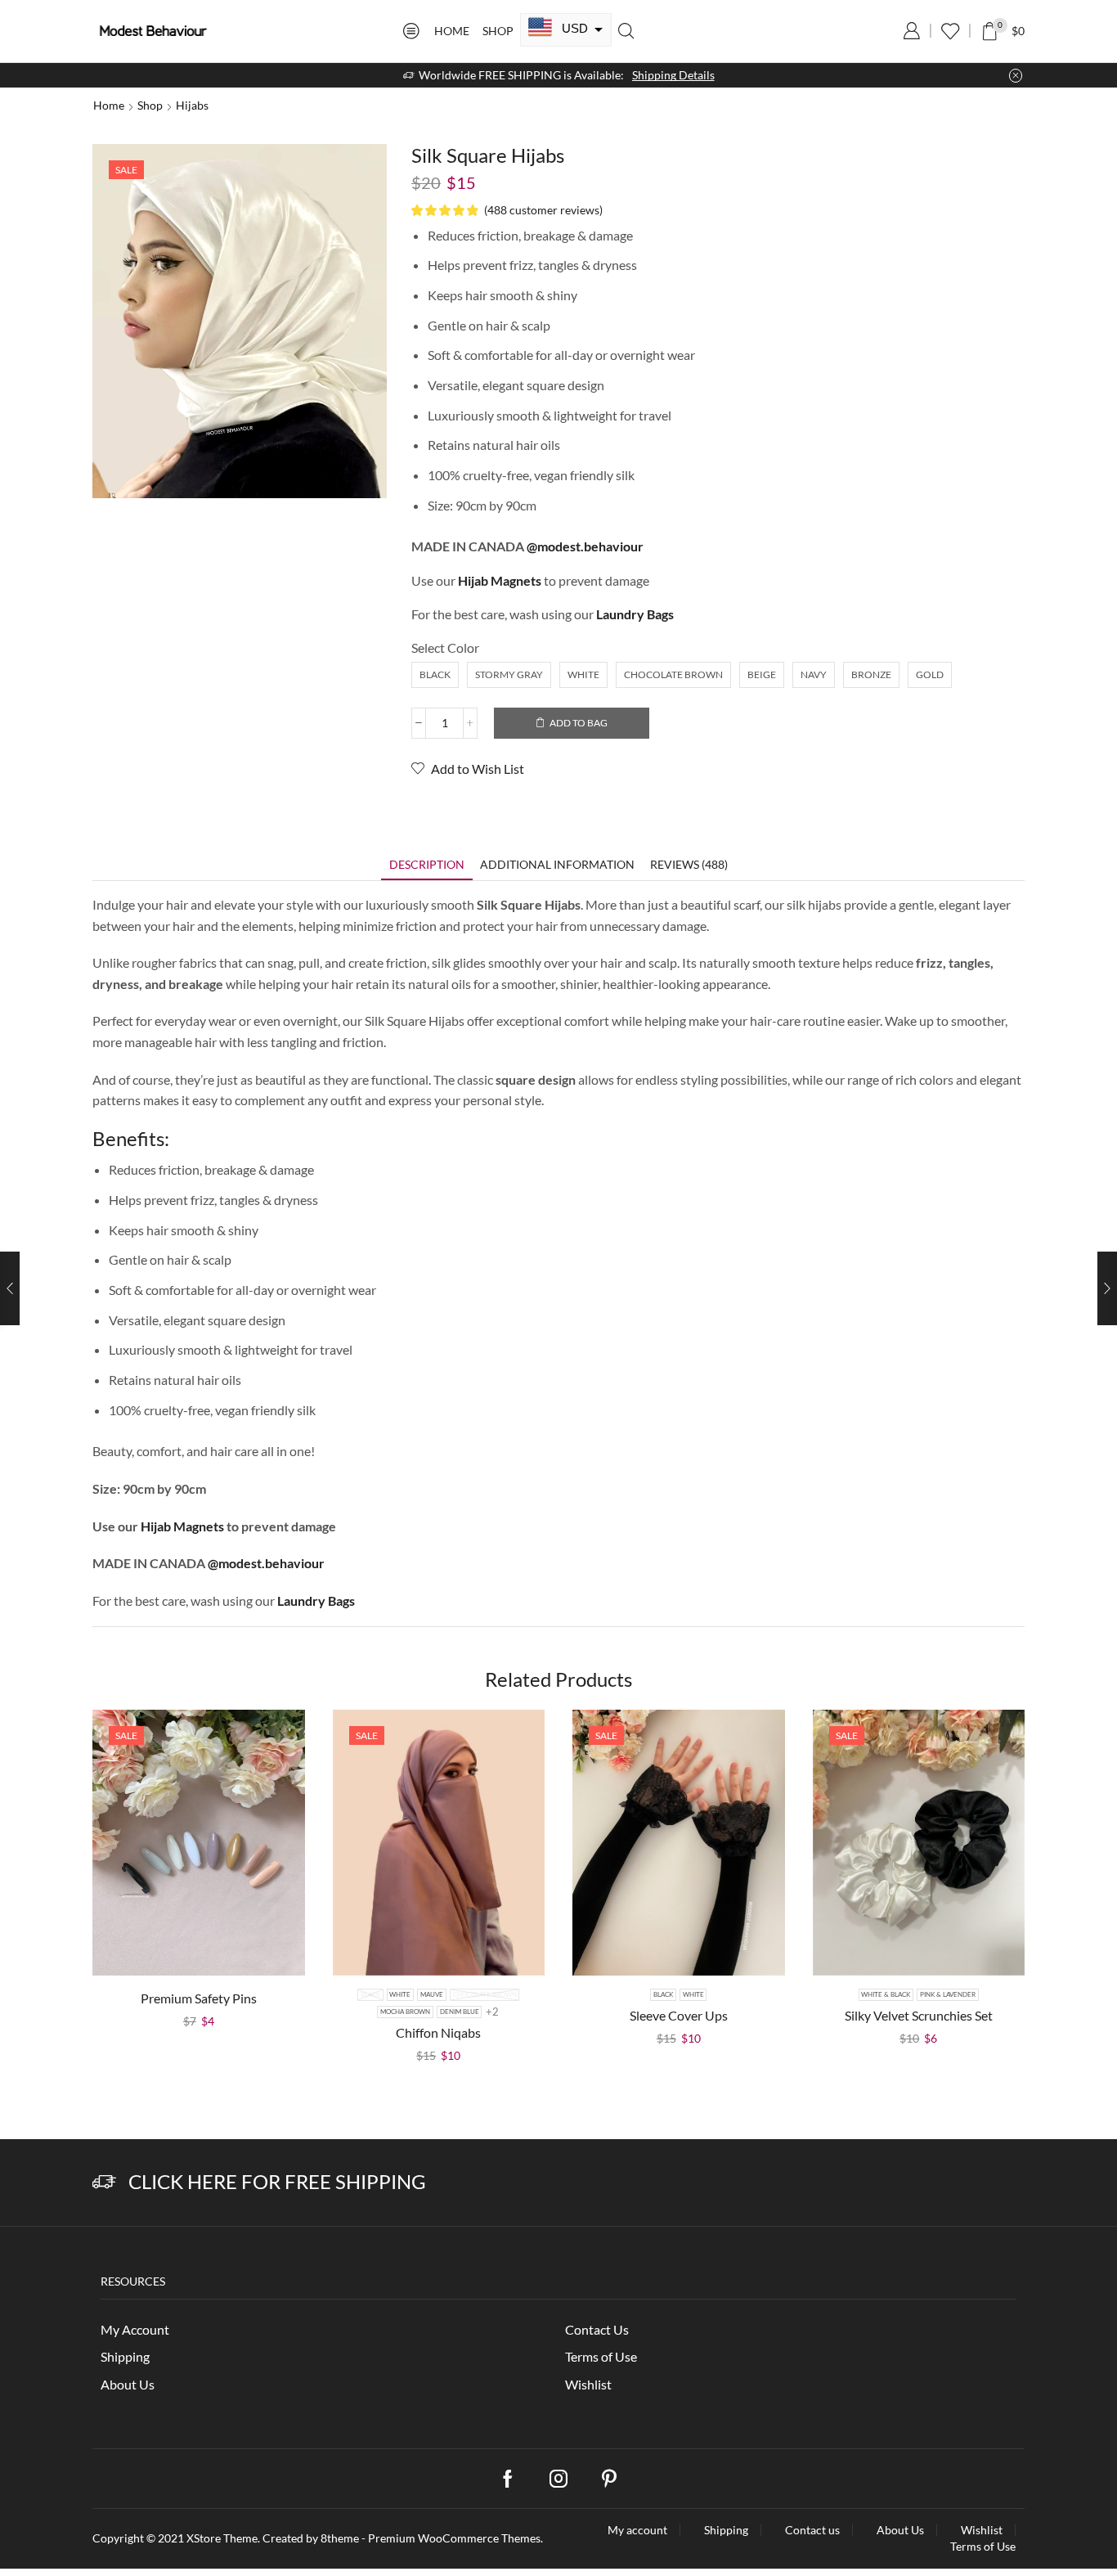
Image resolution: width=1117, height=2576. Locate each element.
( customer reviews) (543, 210)
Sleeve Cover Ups (679, 2015)
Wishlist (588, 2384)
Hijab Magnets (184, 1526)
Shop (498, 31)
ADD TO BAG (579, 723)
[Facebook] (508, 2479)
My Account (135, 2329)
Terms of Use (601, 2356)
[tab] (427, 864)
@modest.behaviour (585, 546)
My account (637, 2530)
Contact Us (597, 2329)
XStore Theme (222, 2538)
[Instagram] (558, 2479)
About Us (128, 2384)
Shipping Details (673, 75)
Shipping (125, 2356)
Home (452, 31)
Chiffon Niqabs (438, 2032)
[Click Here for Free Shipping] (104, 2182)
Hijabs (192, 105)
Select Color (445, 647)
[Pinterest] (609, 2479)
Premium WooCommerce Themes (454, 2538)
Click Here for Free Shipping (277, 2181)
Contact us (812, 2530)
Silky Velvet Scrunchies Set (919, 2015)
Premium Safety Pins (199, 1998)
